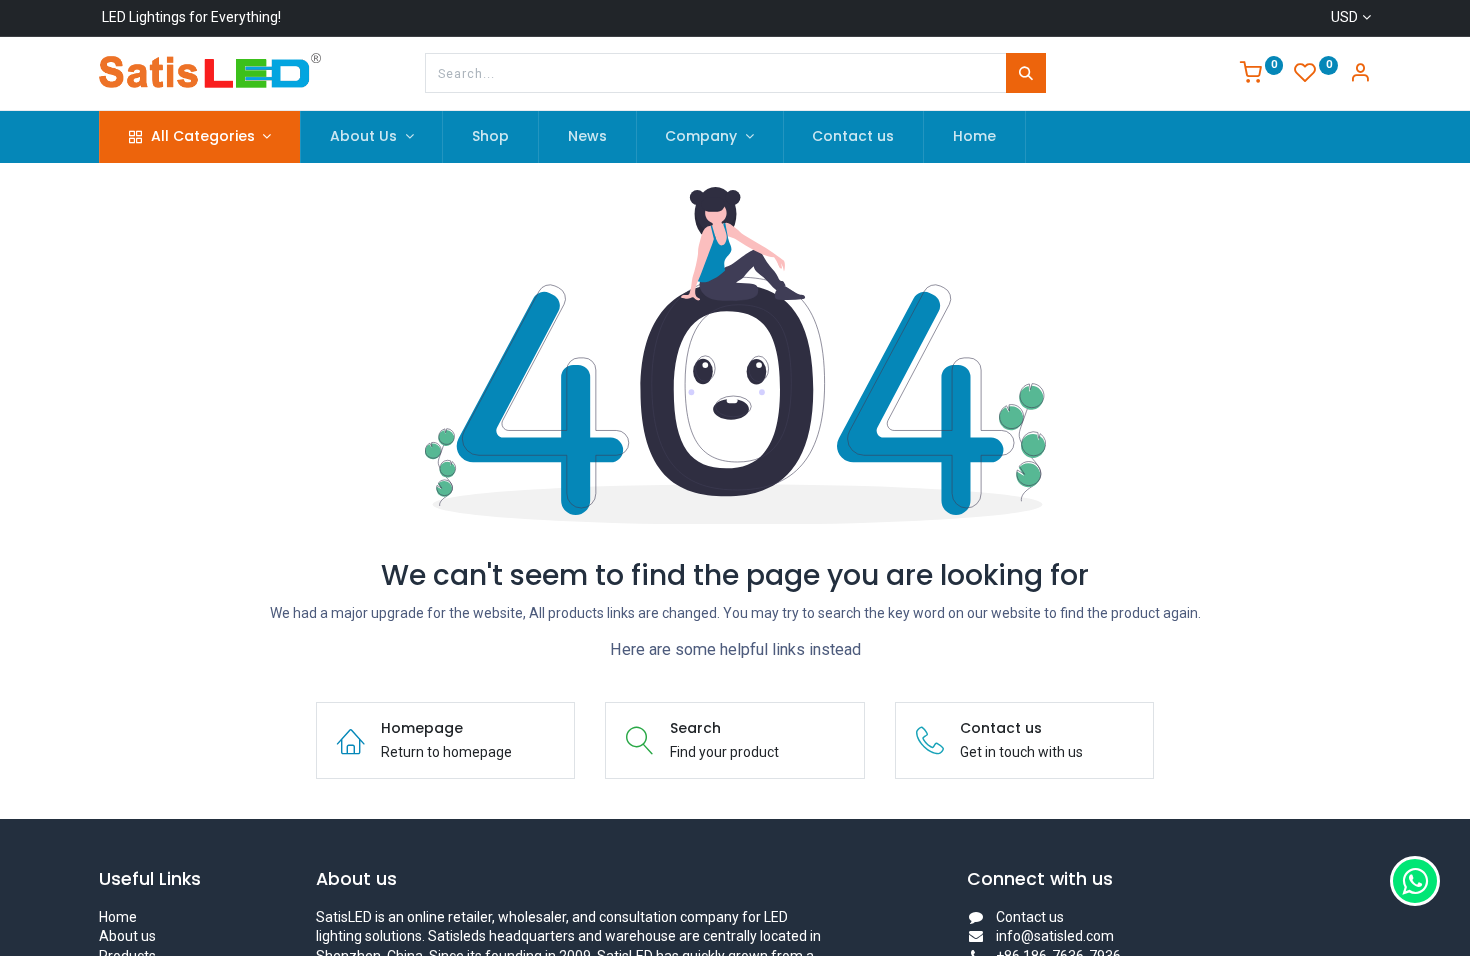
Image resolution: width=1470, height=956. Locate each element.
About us (127, 936)
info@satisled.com (1055, 936)
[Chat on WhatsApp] (1415, 881)
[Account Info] (1360, 75)
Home (118, 917)
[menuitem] (490, 137)
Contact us (1030, 917)
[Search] (1026, 73)
